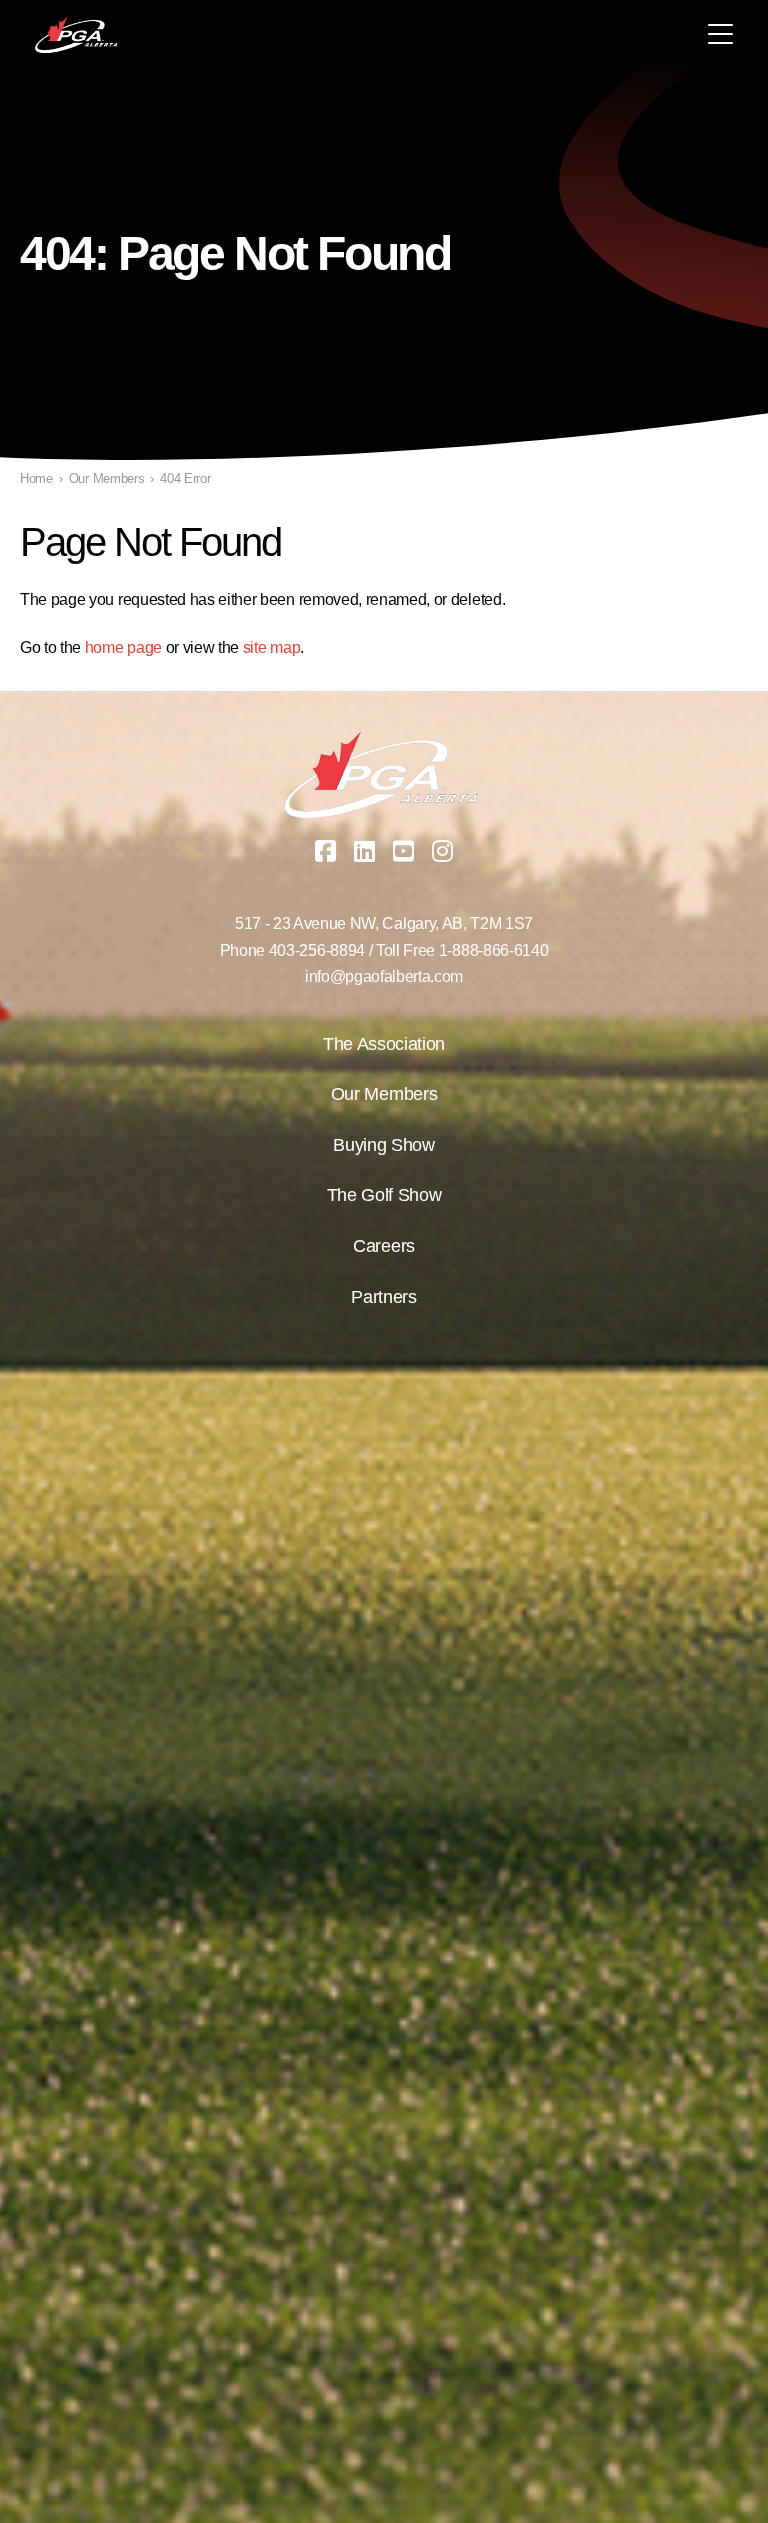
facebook (326, 851)
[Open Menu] (720, 34)
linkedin (365, 851)
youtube (404, 851)
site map (271, 647)
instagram (443, 851)
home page (123, 647)
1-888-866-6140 (494, 950)
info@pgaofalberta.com (384, 976)
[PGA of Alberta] (77, 35)
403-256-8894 (317, 950)
